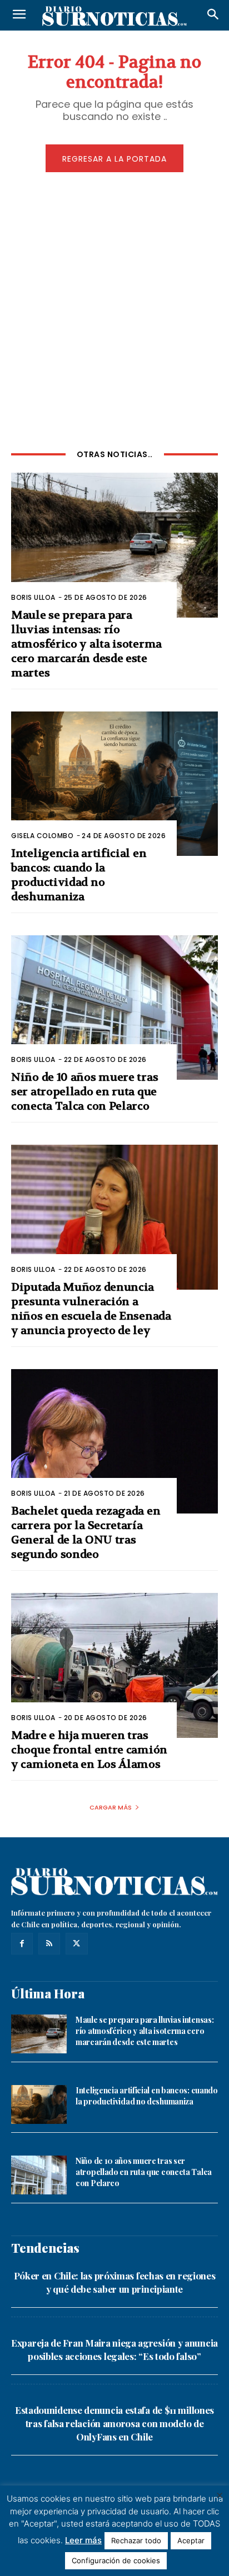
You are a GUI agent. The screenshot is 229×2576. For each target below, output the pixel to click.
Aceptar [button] (191, 2540)
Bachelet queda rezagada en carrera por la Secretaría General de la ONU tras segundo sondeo (86, 1533)
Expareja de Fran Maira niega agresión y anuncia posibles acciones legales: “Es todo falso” (114, 2349)
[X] (76, 1944)
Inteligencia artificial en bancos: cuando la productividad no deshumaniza (79, 875)
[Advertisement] (114, 309)
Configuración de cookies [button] (116, 2560)
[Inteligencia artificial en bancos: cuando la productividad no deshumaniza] (114, 784)
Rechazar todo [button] (136, 2540)
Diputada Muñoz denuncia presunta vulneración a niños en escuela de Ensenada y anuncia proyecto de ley (91, 1309)
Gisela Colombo (42, 836)
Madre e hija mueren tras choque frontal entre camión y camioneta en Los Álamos (89, 1750)
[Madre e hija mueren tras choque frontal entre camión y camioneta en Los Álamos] (114, 1665)
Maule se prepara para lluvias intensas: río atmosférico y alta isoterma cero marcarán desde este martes (86, 644)
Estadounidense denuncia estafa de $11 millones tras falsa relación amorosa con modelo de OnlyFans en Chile (114, 2423)
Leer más (83, 2540)
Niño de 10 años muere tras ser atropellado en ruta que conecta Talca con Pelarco (84, 1092)
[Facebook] (22, 1944)
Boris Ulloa (33, 597)
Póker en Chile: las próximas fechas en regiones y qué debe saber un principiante (115, 2282)
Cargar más (111, 1807)
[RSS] (49, 1944)
